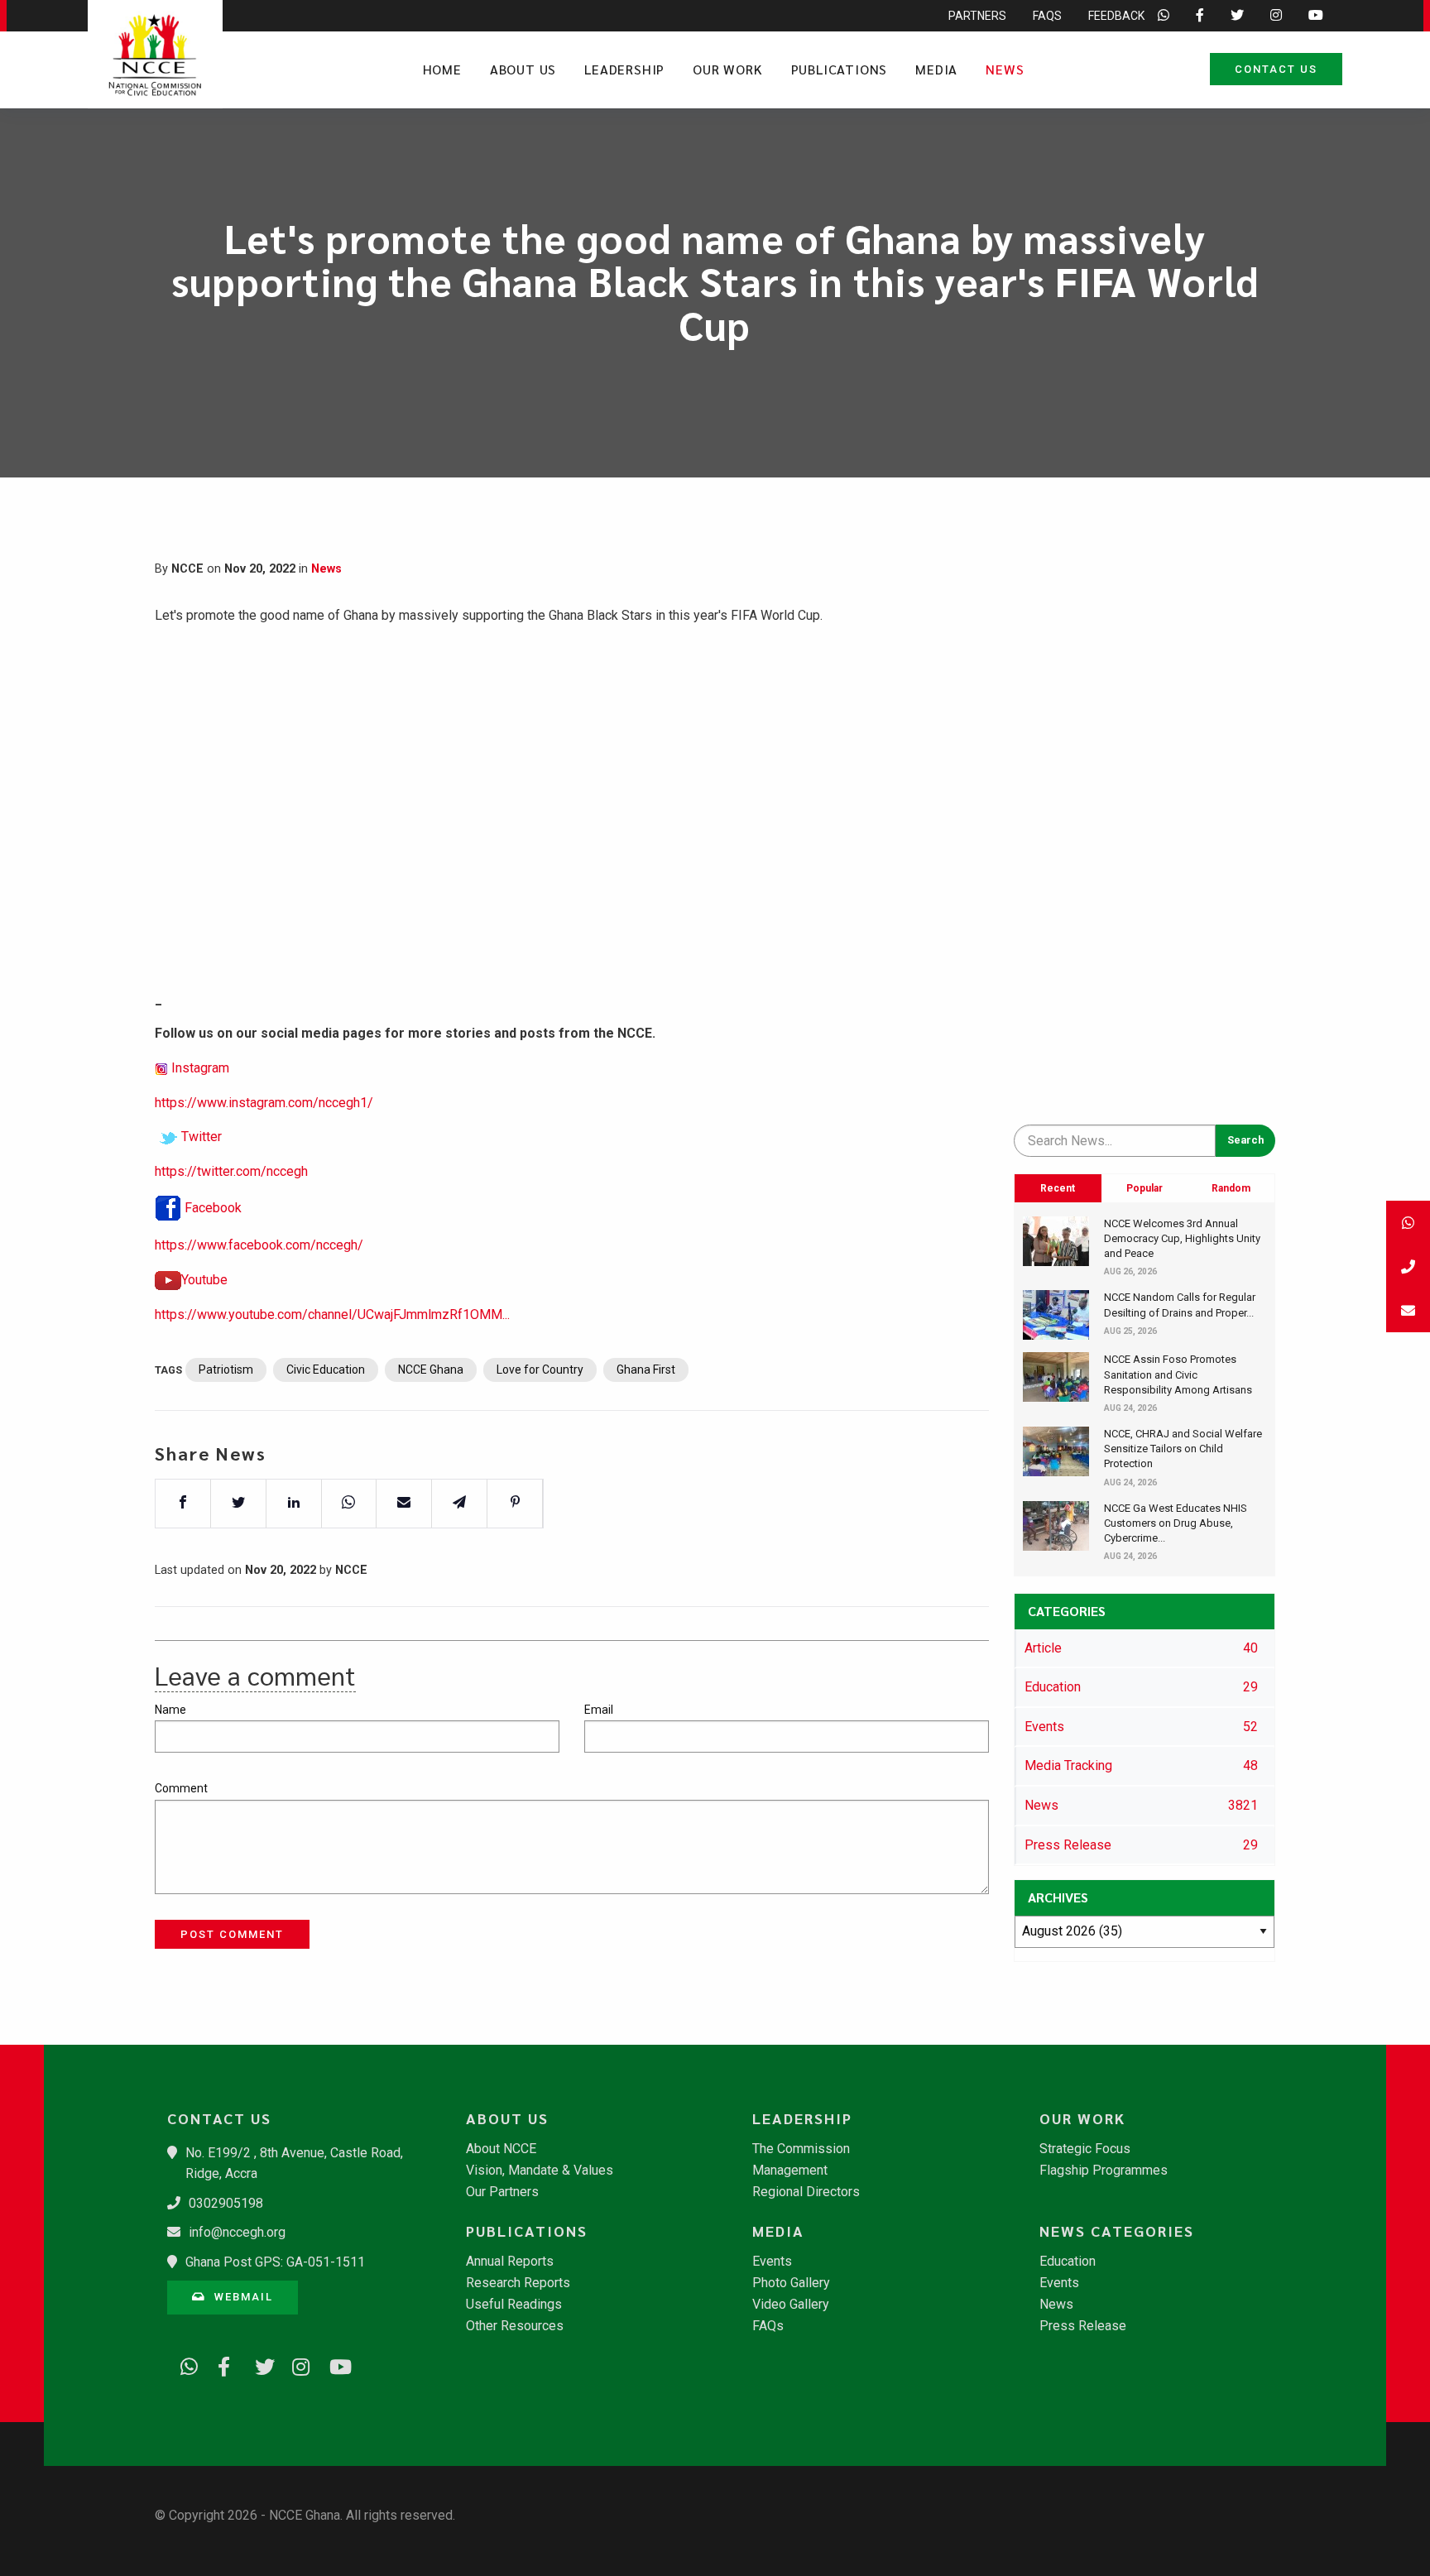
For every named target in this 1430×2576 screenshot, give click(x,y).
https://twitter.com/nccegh (231, 1171)
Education (1068, 2262)
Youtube (204, 1280)
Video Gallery (791, 2305)
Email (599, 1710)
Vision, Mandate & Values (540, 2171)
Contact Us (1276, 69)
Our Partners (502, 2192)
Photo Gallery (791, 2283)
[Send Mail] (1408, 1310)
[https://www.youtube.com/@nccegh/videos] (333, 2364)
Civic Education (326, 1370)
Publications (840, 69)
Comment (181, 1788)
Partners (977, 16)
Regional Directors (806, 2192)
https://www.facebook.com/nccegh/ (259, 1245)
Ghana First (646, 1370)
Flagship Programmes (1104, 2171)
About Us (523, 69)
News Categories (1117, 2231)
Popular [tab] (1144, 1188)
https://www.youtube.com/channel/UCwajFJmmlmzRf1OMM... (332, 1314)
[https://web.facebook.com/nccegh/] (221, 2364)
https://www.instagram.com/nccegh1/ (264, 1103)
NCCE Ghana (431, 1370)
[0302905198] (1408, 1266)
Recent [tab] (1058, 1188)
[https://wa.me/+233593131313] (184, 2364)
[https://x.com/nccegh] (258, 2364)
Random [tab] (1231, 1188)
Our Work (727, 69)
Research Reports (518, 2283)
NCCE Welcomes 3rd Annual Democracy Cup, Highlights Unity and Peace (1182, 1238)
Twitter (202, 1137)
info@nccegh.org (237, 2232)
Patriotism (226, 1370)
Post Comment (232, 1934)
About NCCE (501, 2149)
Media (936, 69)
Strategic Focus (1085, 2149)
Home (442, 69)
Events (772, 2262)
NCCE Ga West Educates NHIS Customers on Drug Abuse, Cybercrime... (1176, 1523)
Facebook (213, 1208)
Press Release (1083, 2326)
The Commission (801, 2149)
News (1005, 69)
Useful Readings (514, 2305)
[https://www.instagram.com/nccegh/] (295, 2364)
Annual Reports (510, 2262)
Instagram (200, 1068)
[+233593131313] (1408, 1223)
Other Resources (515, 2326)
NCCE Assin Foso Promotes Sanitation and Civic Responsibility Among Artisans (1178, 1374)
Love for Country (540, 1370)
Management (790, 2171)
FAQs (1047, 16)
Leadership (624, 69)
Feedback (1116, 16)
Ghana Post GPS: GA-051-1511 (275, 2262)
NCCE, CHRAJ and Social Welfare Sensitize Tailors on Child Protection (1183, 1449)
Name (170, 1710)
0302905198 (226, 2203)
